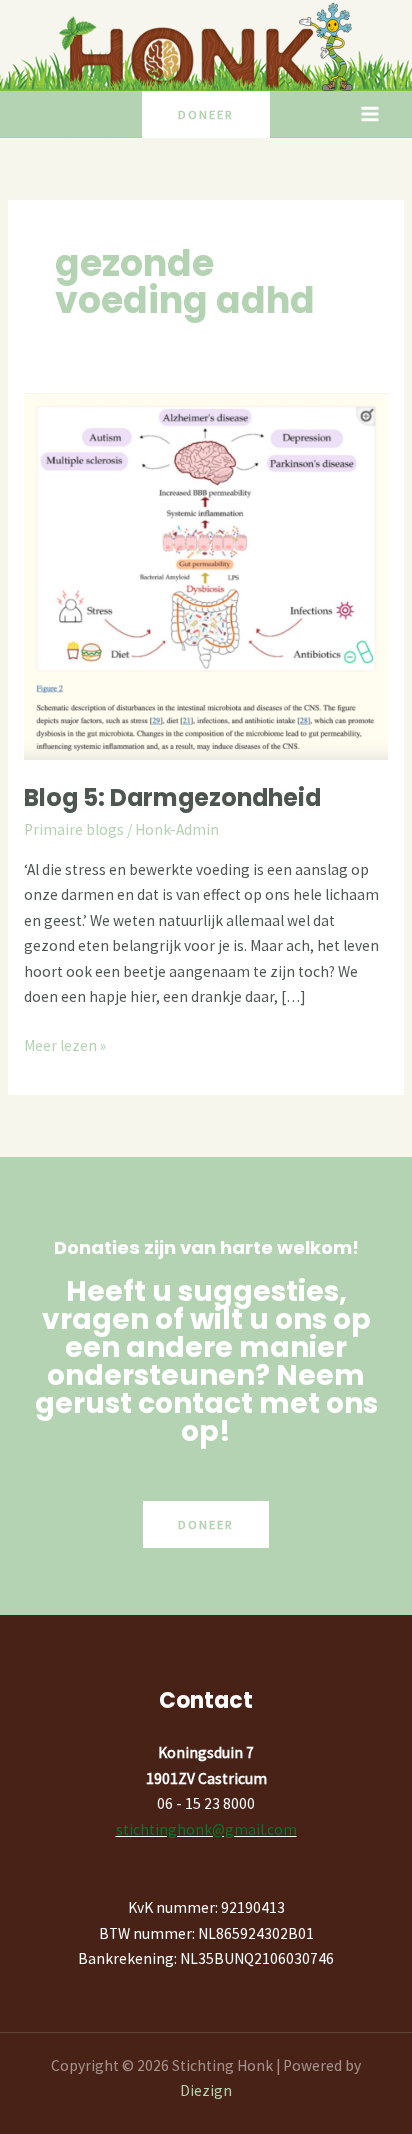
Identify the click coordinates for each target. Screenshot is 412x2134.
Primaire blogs (74, 829)
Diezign (206, 2090)
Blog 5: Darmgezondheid (172, 797)
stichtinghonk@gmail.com (206, 1829)
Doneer (206, 1524)
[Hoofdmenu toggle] (370, 114)
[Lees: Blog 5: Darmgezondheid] (206, 574)
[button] (206, 114)
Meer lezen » (65, 1044)
